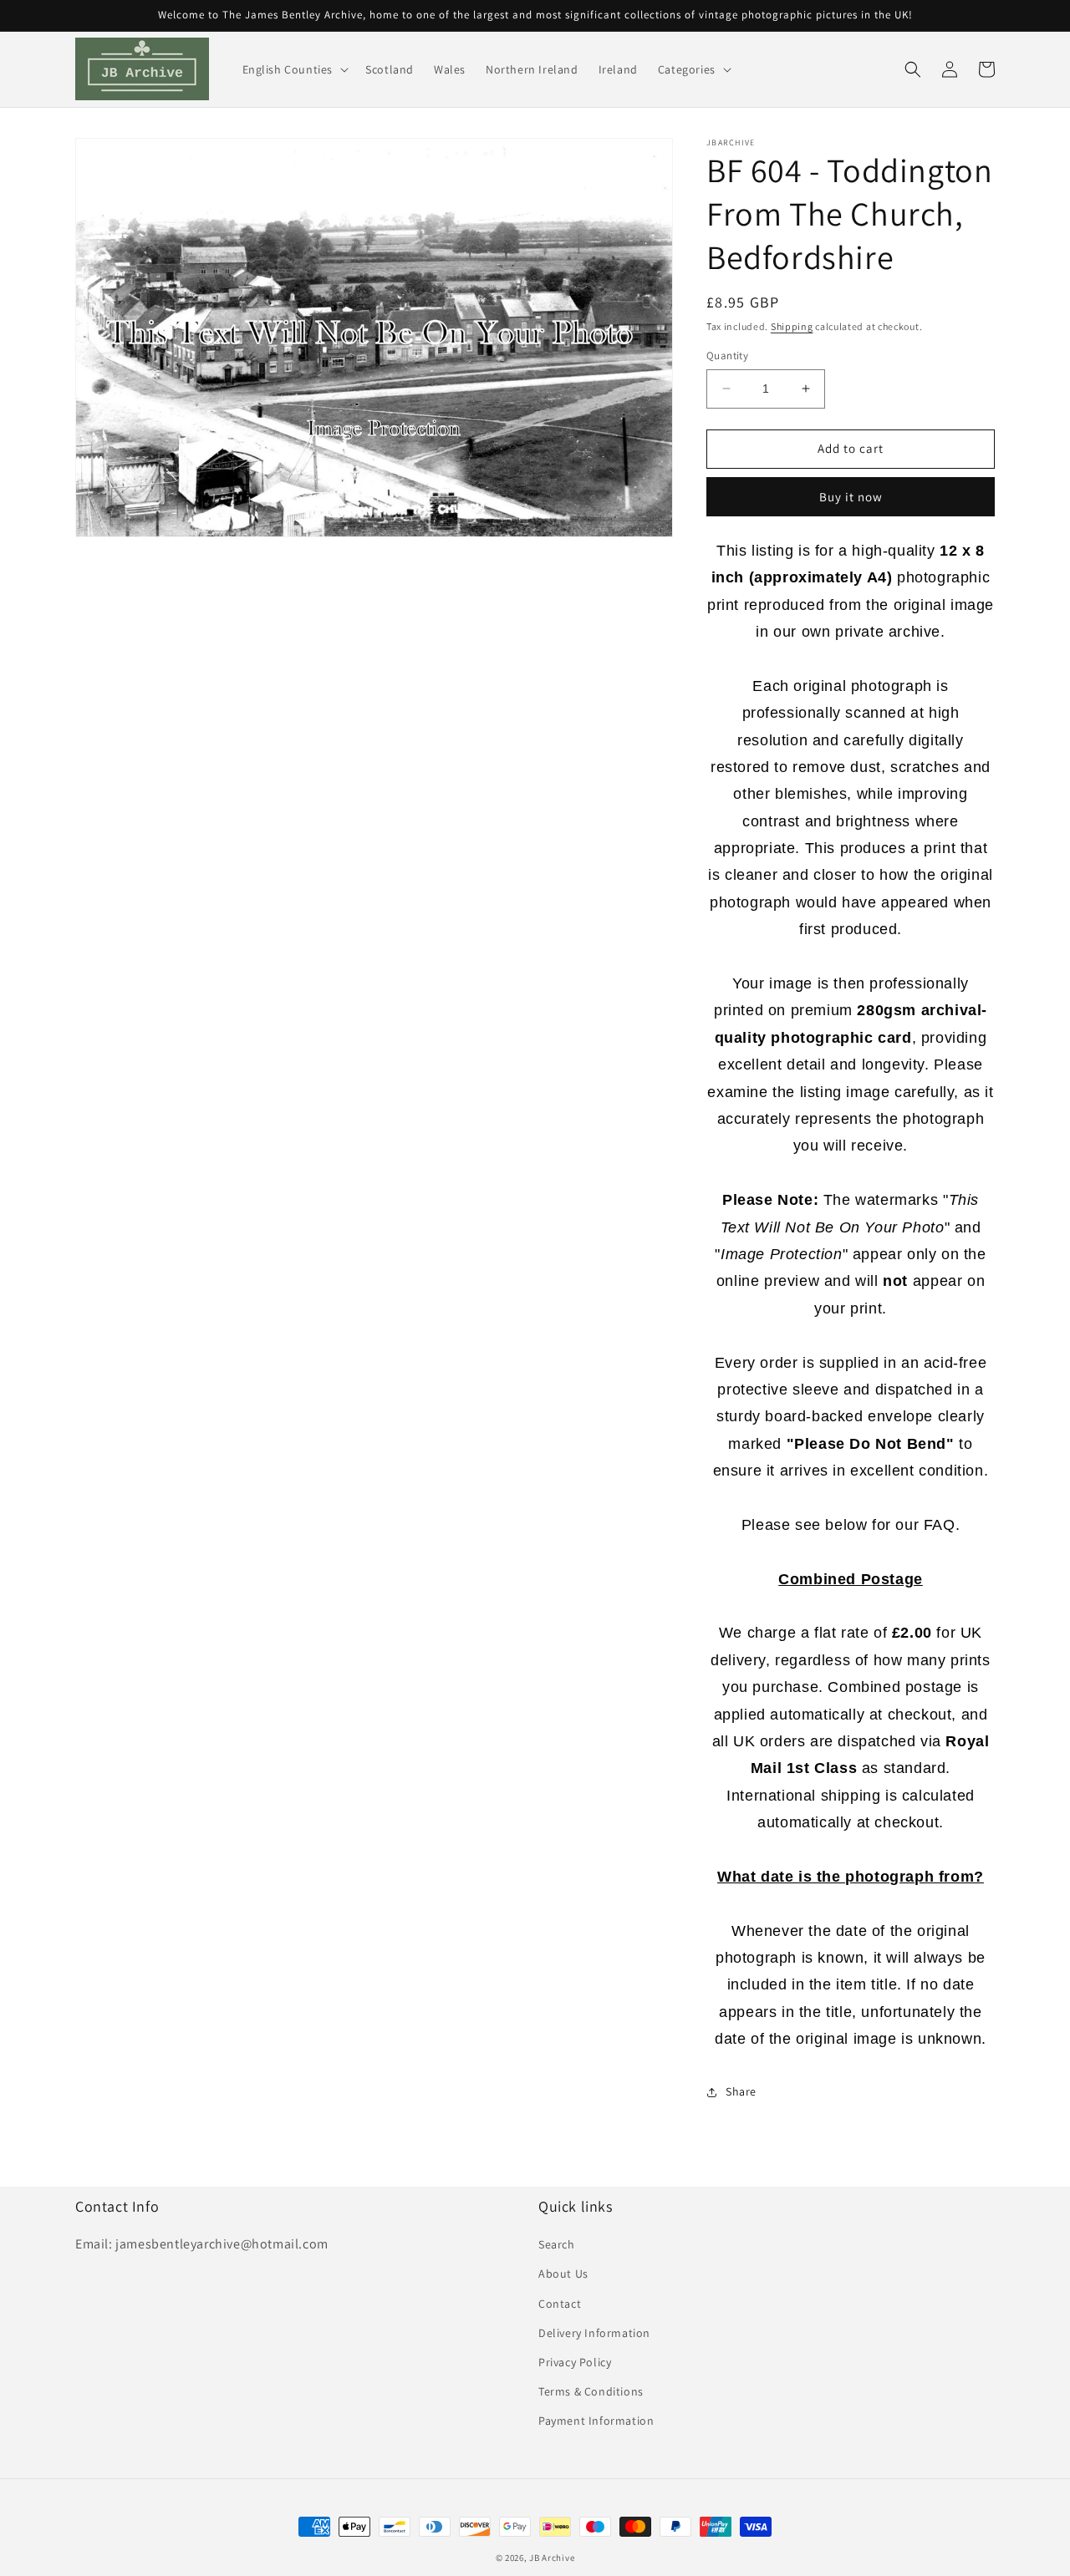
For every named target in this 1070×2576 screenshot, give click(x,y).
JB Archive (552, 2558)
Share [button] (741, 2091)
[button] (294, 69)
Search (557, 2244)
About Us (563, 2274)
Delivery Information (594, 2333)
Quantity (727, 356)
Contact (560, 2304)
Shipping (792, 326)
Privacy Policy (575, 2362)
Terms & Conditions (591, 2391)
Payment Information (596, 2421)
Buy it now (851, 497)
